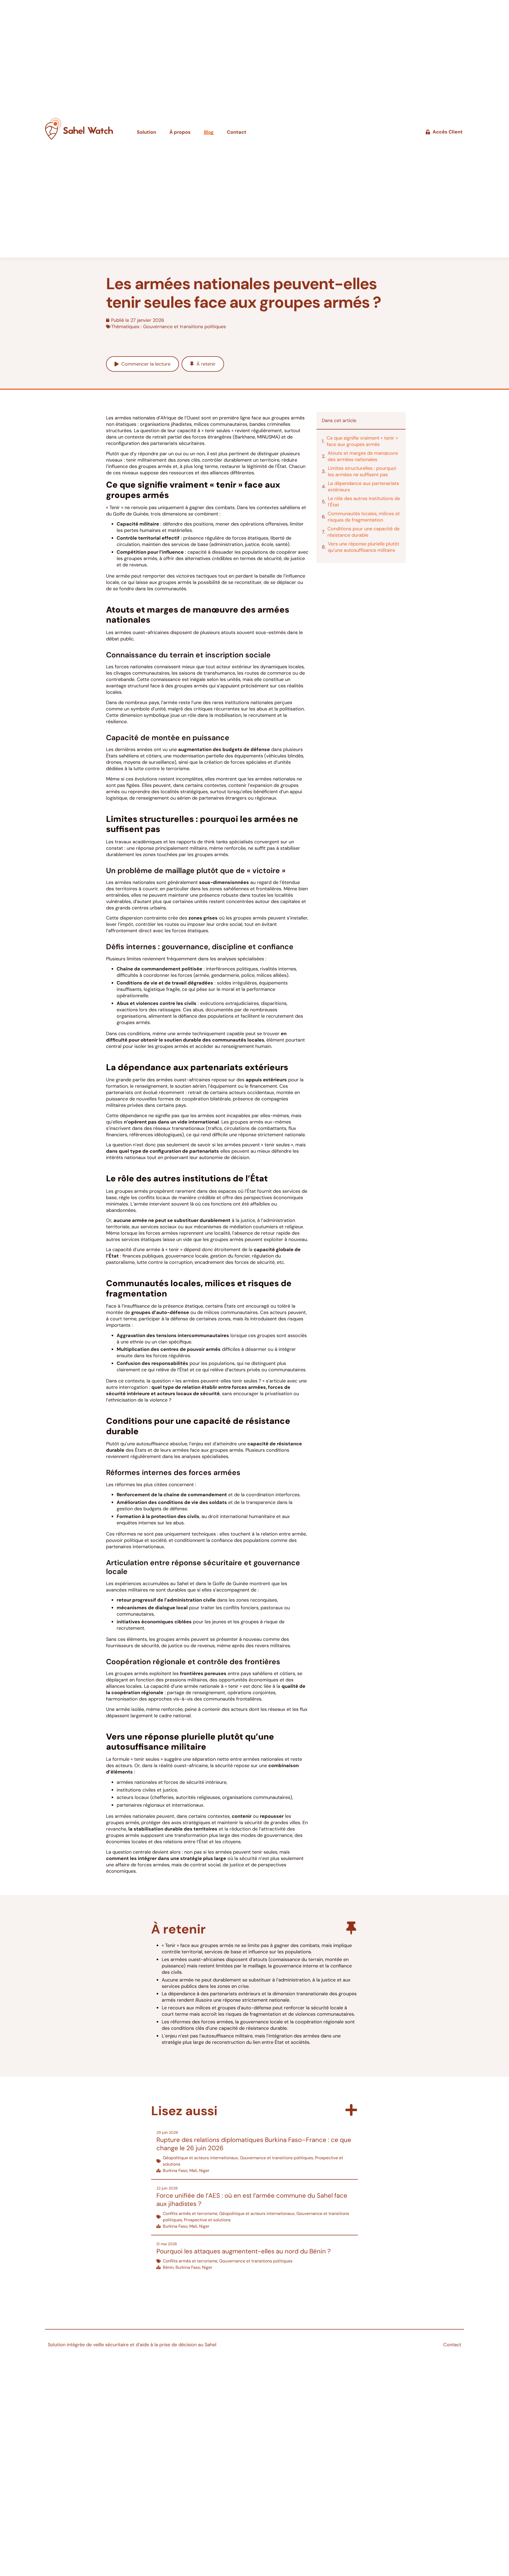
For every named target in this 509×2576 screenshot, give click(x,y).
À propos (180, 132)
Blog (209, 132)
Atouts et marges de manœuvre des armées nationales (363, 456)
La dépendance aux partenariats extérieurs (363, 487)
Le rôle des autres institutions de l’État (364, 502)
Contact (237, 132)
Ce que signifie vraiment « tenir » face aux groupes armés (362, 441)
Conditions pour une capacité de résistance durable (363, 532)
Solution (146, 132)
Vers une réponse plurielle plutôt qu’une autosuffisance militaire (364, 547)
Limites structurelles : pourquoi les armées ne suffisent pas (362, 471)
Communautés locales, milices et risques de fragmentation (364, 517)
